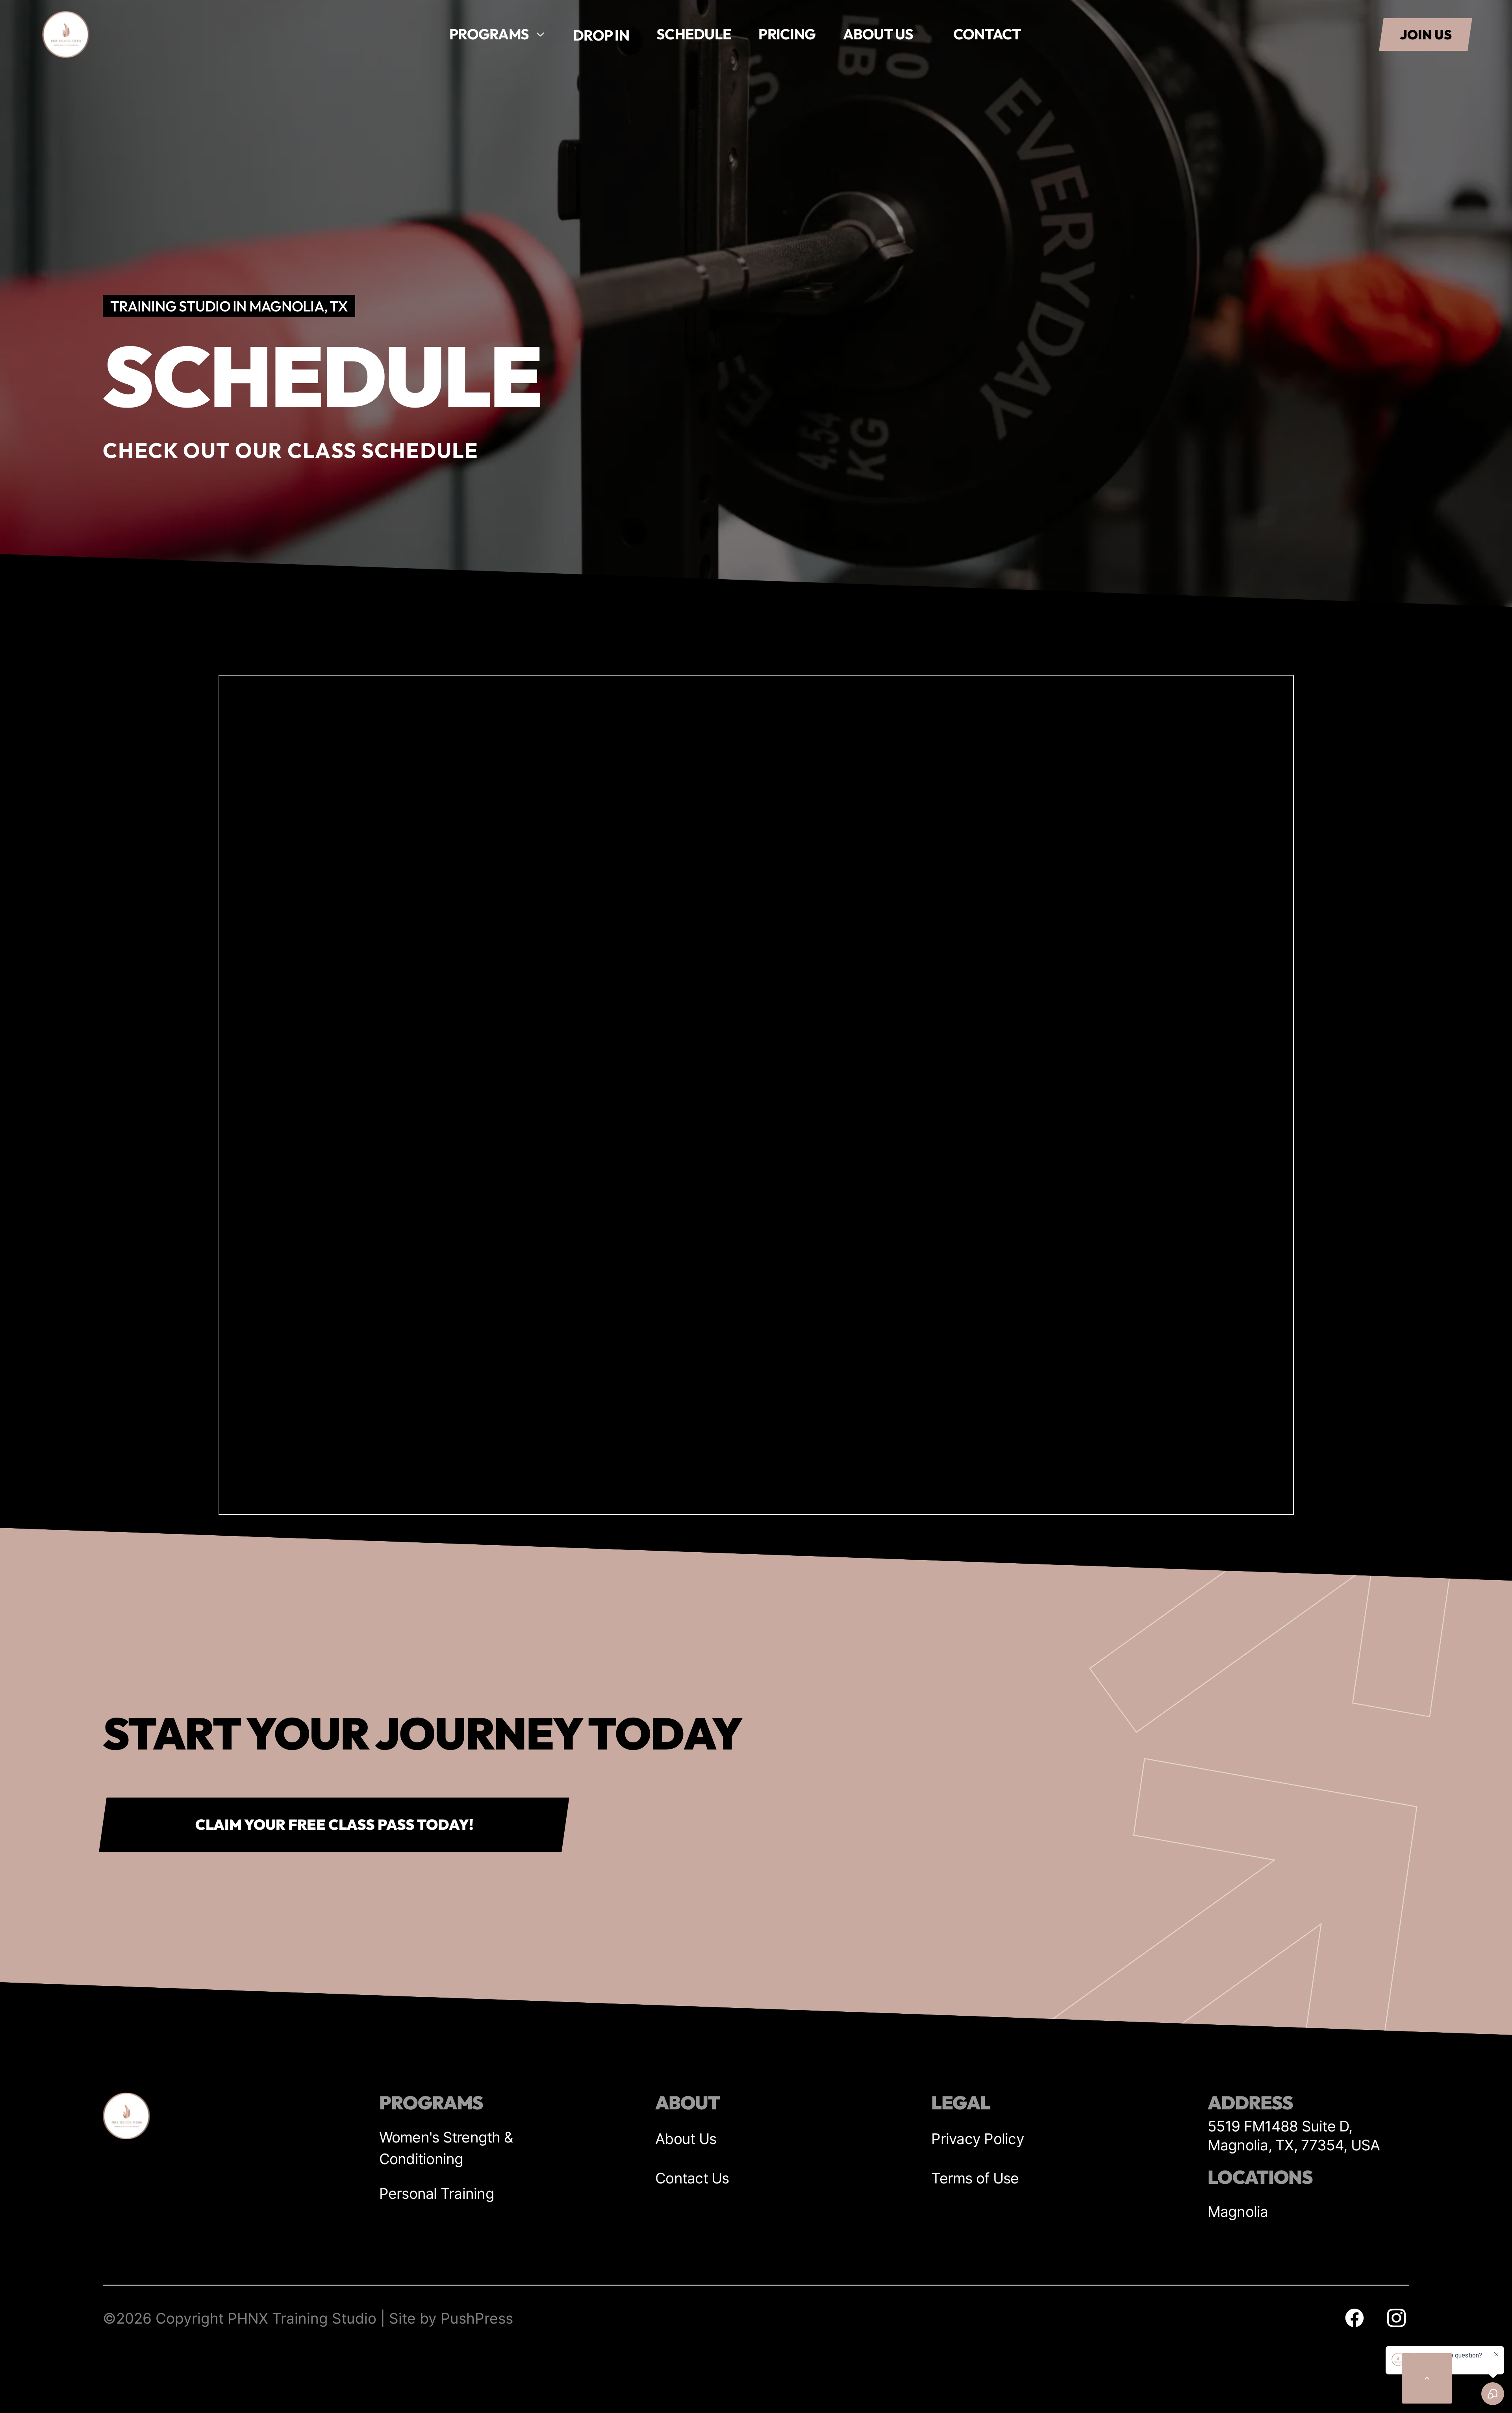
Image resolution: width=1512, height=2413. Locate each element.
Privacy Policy (978, 2139)
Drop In (601, 35)
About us (878, 34)
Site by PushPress (451, 2318)
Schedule (694, 34)
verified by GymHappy (87, 2398)
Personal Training (437, 2193)
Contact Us (692, 2178)
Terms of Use (975, 2178)
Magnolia (1238, 2212)
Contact (987, 34)
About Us (686, 2139)
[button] (497, 34)
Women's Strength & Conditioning (446, 2148)
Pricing (787, 34)
